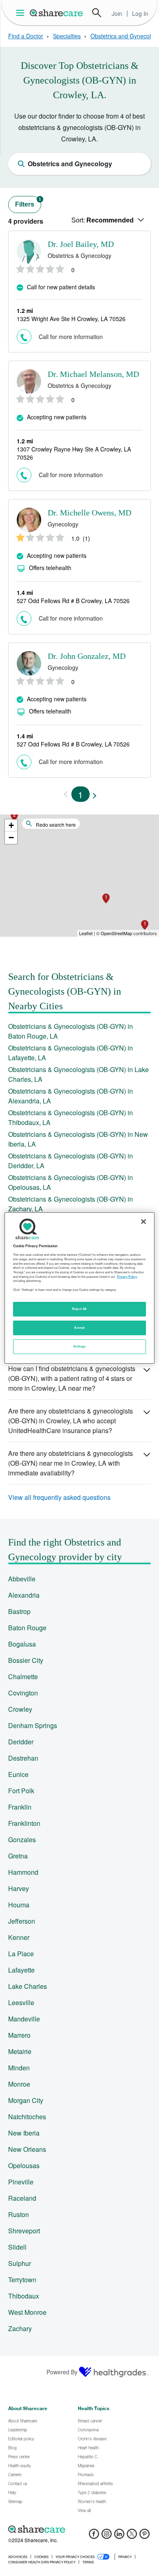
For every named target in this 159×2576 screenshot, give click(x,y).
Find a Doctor (26, 36)
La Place (21, 1954)
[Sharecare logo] (79, 2529)
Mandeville (24, 2019)
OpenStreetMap (116, 933)
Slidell (17, 2247)
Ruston (19, 2214)
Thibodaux (24, 2296)
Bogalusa (22, 1644)
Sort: (103, 220)
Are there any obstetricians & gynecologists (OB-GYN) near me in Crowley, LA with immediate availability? (71, 1463)
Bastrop (19, 1611)
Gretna (18, 1856)
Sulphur (20, 2263)
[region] (80, 1288)
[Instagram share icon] (107, 2536)
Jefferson (22, 1921)
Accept (79, 1328)
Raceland (22, 2198)
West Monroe (27, 2312)
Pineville (21, 2182)
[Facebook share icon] (94, 2536)
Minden (19, 2068)
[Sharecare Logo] (57, 13)
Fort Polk (21, 1791)
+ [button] (11, 825)
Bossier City (26, 1660)
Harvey (19, 1888)
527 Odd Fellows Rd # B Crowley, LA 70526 (73, 601)
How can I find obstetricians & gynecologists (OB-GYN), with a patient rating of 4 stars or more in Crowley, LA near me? (72, 1378)
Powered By (62, 2372)
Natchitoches (27, 2117)
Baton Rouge (27, 1628)
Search (97, 13)
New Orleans (27, 2149)
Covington (23, 1693)
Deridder (21, 1742)
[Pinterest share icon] (145, 2536)
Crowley (20, 1709)
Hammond (23, 1872)
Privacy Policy (127, 1277)
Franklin (20, 1807)
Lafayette (21, 1970)
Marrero (19, 2035)
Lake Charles (28, 1986)
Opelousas (24, 2165)
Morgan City (26, 2100)
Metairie (20, 2051)
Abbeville (22, 1579)
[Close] (144, 1222)
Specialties (67, 36)
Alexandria (24, 1595)
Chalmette (23, 1677)
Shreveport (24, 2231)
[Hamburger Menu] (22, 13)
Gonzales (22, 1840)
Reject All (79, 1309)
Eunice (18, 1774)
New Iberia (24, 2133)
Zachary (20, 2328)
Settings (79, 1346)
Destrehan (23, 1758)
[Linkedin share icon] (119, 2536)
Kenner (19, 1937)
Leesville (21, 2002)
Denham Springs (33, 1725)
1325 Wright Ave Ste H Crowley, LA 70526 (71, 319)
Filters (28, 202)
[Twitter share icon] (132, 2536)
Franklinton (24, 1823)
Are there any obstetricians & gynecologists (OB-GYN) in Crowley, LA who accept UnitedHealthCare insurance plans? (71, 1421)
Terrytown (22, 2280)
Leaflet (86, 933)
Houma (19, 1905)
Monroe (19, 2084)
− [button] (11, 838)
